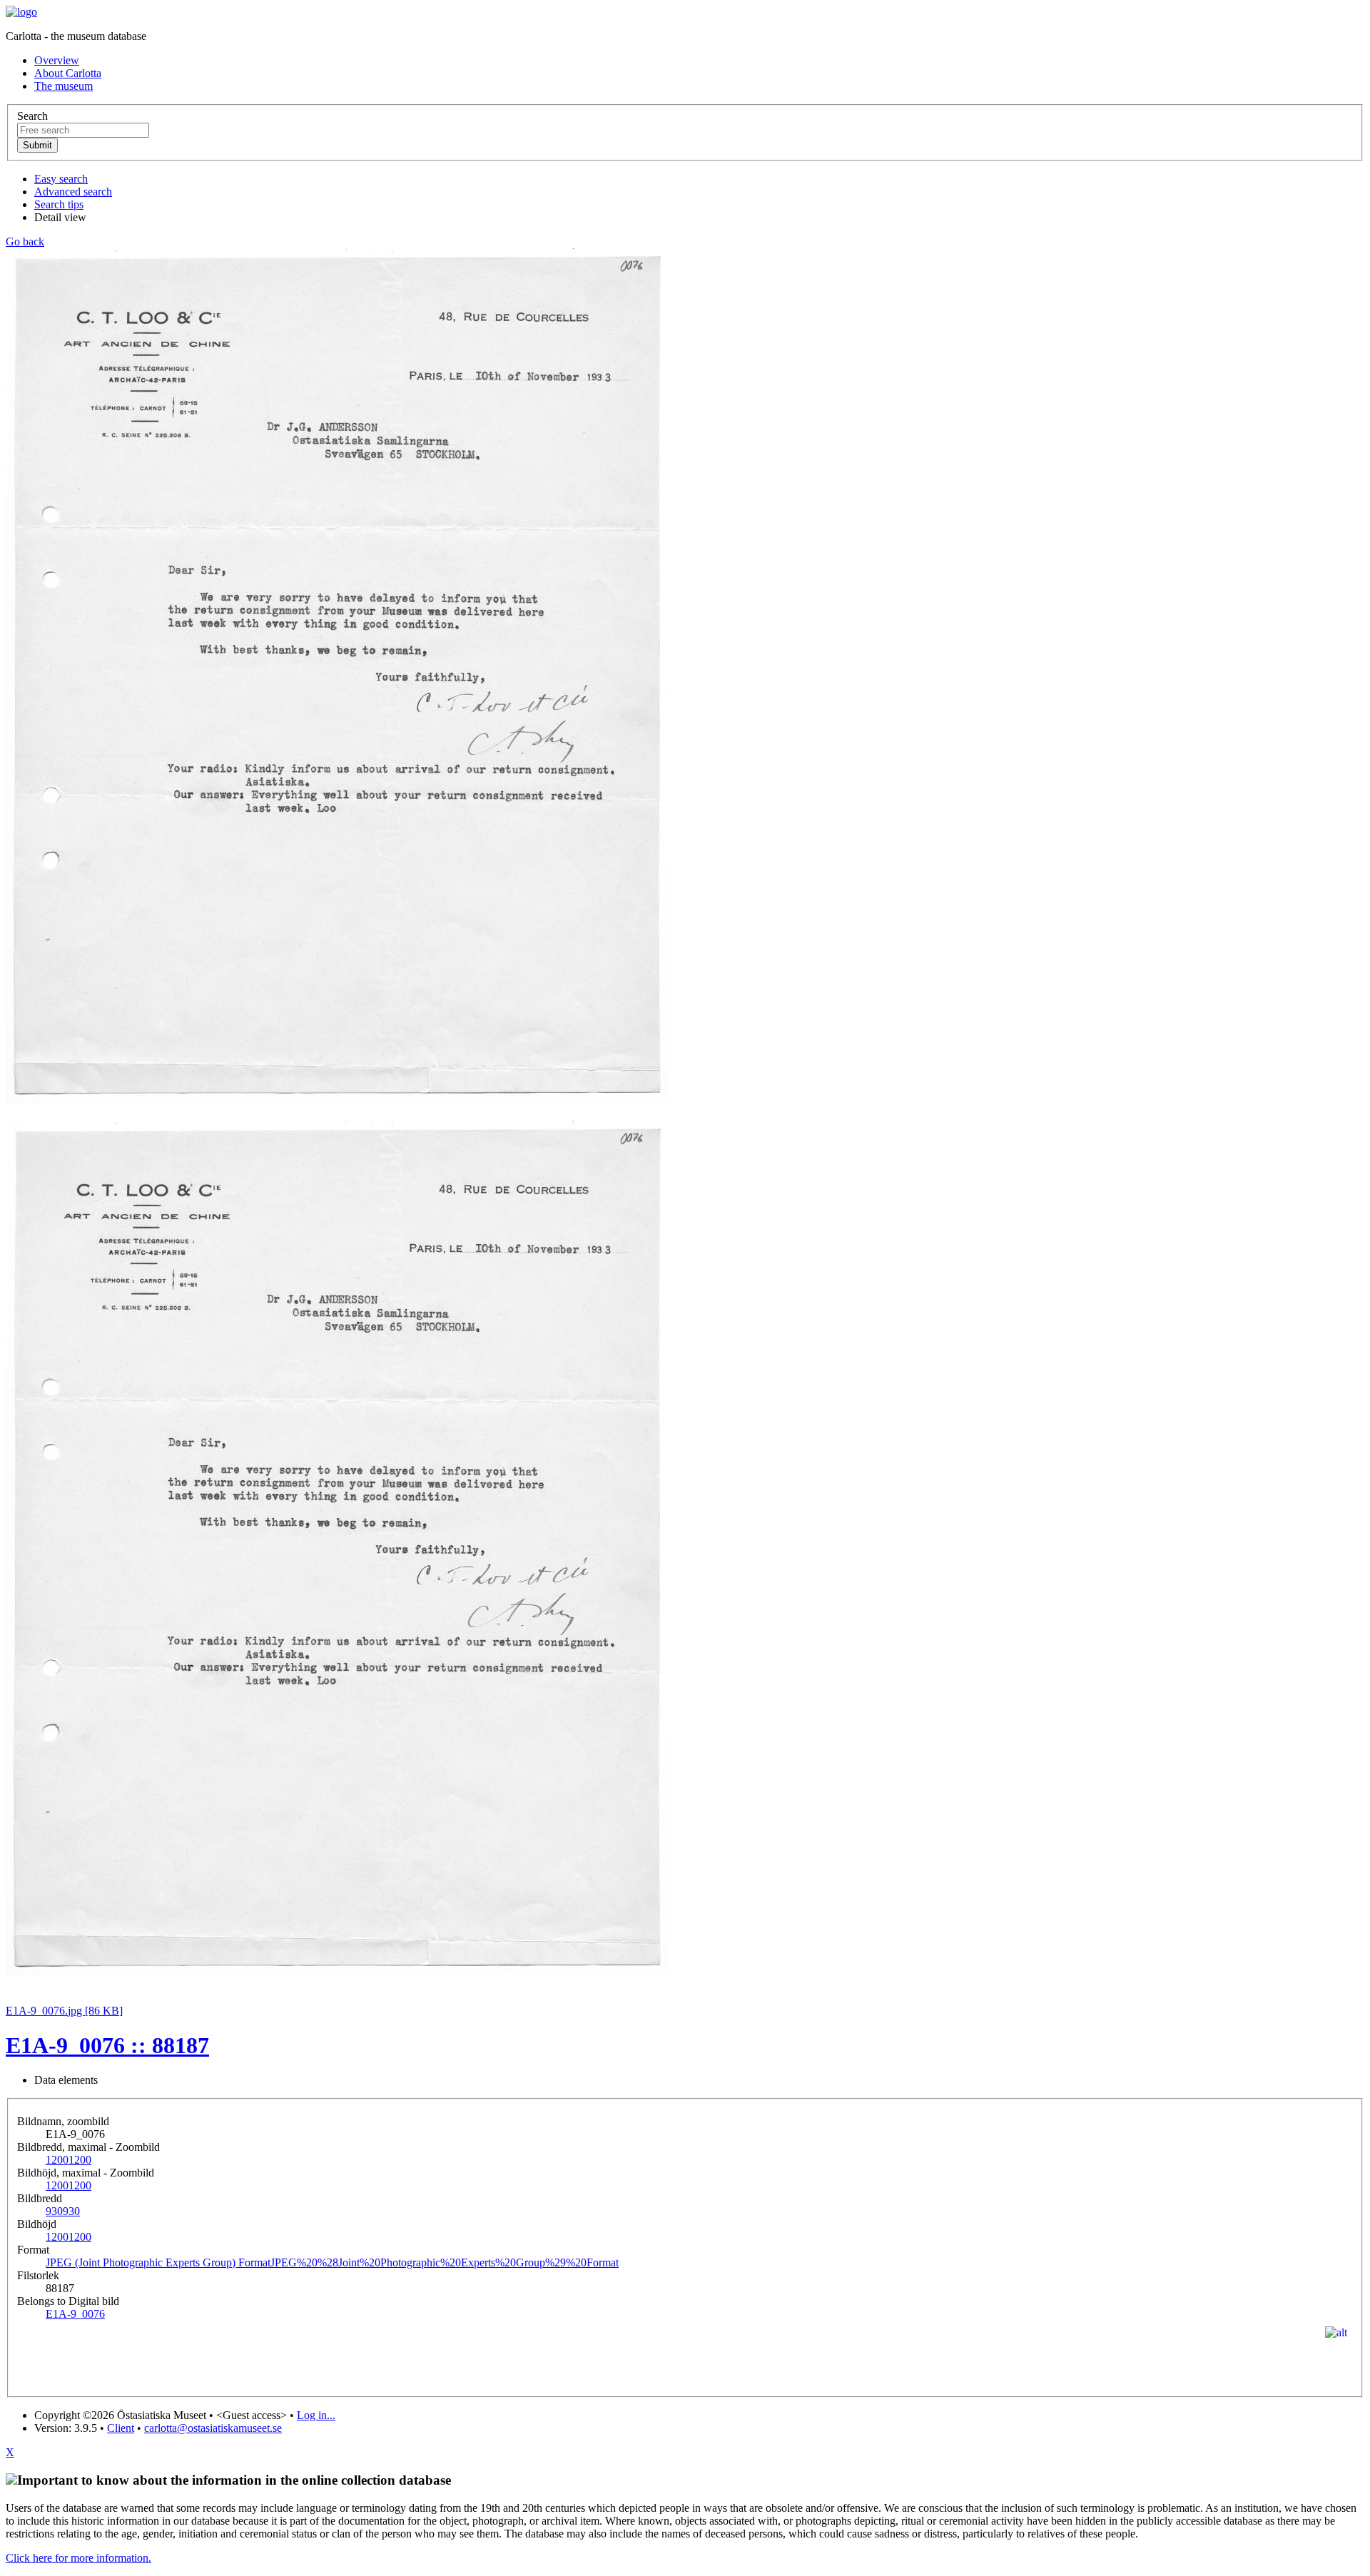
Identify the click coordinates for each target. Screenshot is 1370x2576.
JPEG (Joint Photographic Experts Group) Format (332, 2262)
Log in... (316, 2415)
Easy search (61, 179)
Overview (57, 60)
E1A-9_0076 (75, 2314)
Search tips (59, 204)
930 (63, 2211)
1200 (68, 2160)
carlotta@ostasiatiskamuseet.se (213, 2428)
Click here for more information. (78, 2558)
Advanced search (73, 192)
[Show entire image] (338, 1973)
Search (32, 116)
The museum (64, 86)
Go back (25, 241)
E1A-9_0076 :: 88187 (107, 2045)
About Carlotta (68, 73)
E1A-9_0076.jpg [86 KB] (64, 2011)
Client (121, 2428)
